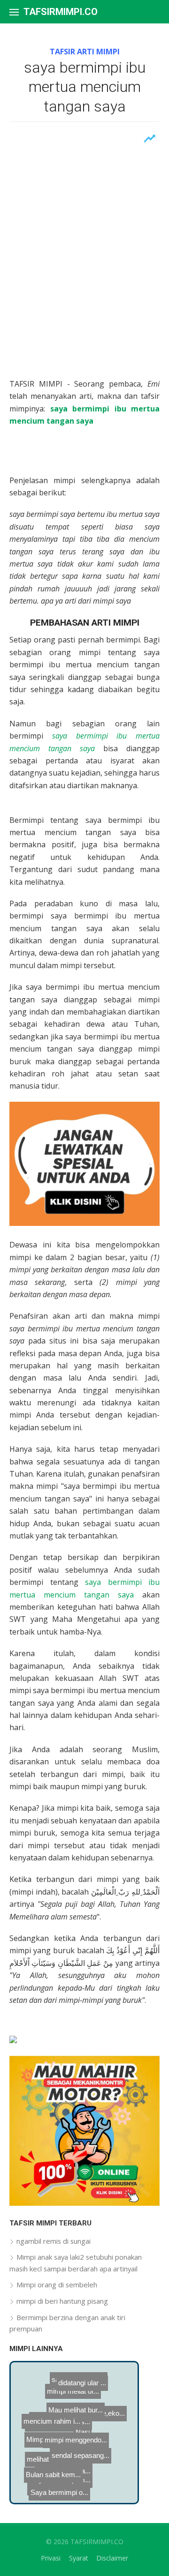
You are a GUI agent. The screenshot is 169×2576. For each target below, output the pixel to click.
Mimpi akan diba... (72, 2455)
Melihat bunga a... (69, 2435)
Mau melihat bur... (95, 2389)
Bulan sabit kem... (53, 2467)
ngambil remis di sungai (54, 2241)
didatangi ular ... (77, 2380)
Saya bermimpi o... (48, 2491)
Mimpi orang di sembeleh (57, 2285)
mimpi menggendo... (89, 2402)
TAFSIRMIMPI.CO (61, 12)
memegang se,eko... (97, 2415)
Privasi (51, 2558)
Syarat (79, 2558)
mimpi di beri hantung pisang (62, 2301)
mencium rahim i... (57, 2424)
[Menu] (14, 12)
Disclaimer (112, 2558)
